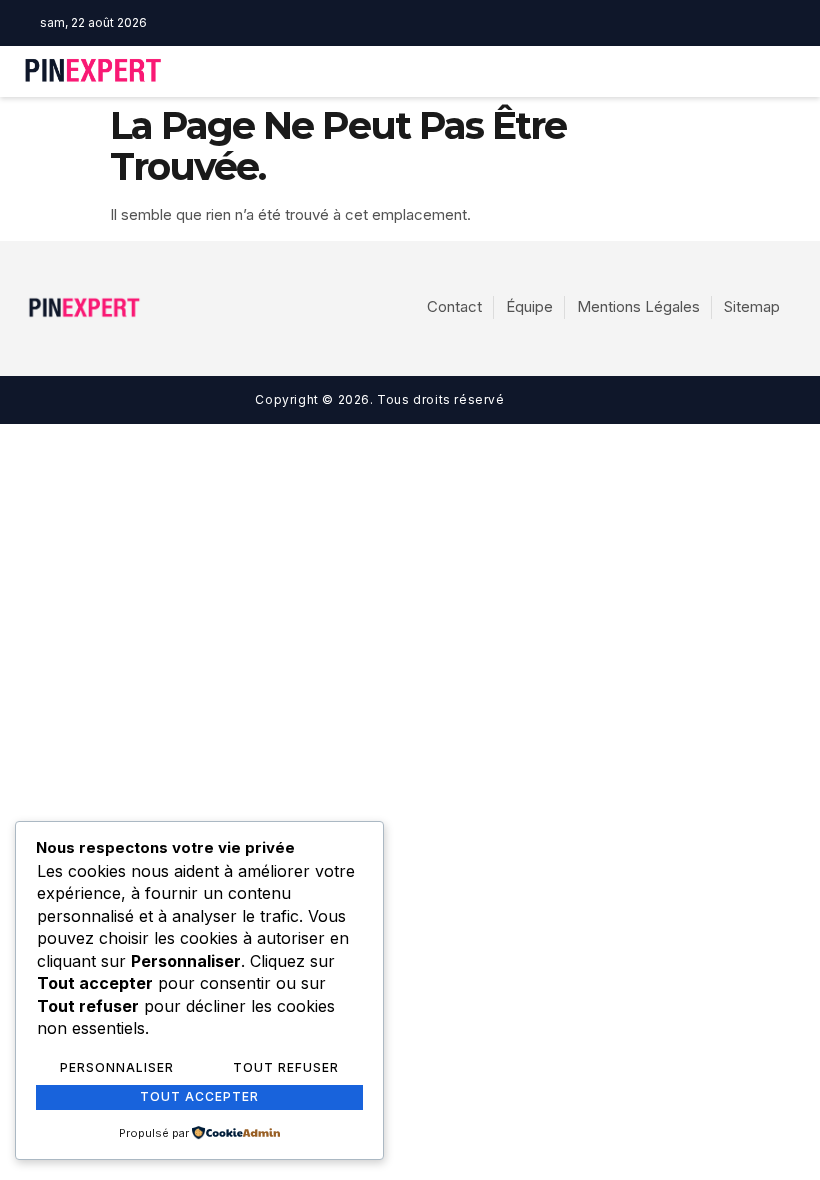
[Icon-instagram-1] (448, 23)
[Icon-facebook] (417, 23)
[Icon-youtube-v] (479, 23)
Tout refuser (286, 1067)
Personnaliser (117, 1067)
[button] (580, 71)
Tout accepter (199, 1096)
